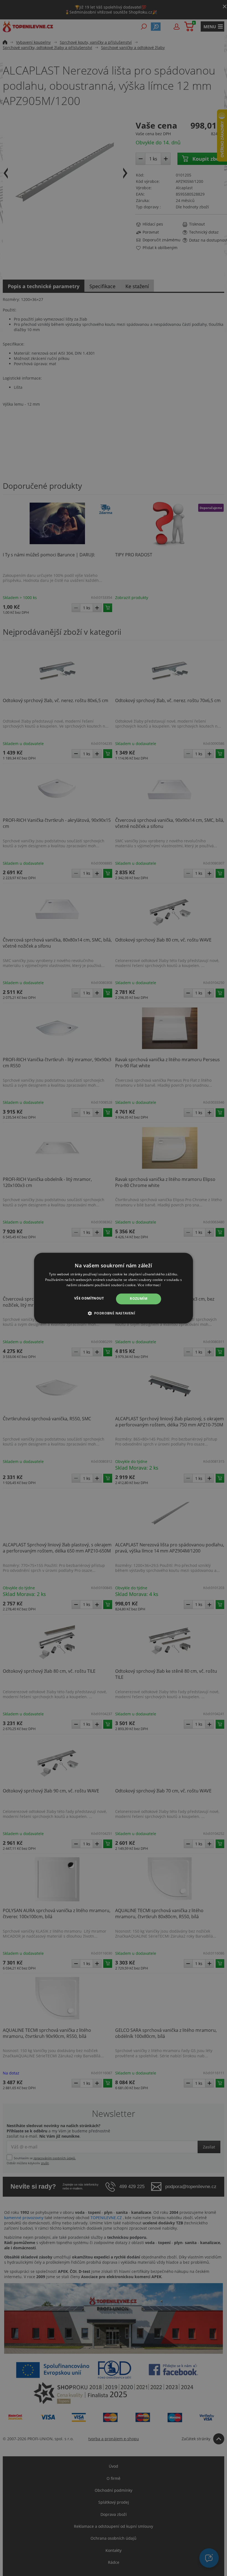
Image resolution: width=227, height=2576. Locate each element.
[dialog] (114, 1288)
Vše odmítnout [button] (89, 1299)
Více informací (149, 1285)
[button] (114, 1313)
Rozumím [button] (139, 1299)
